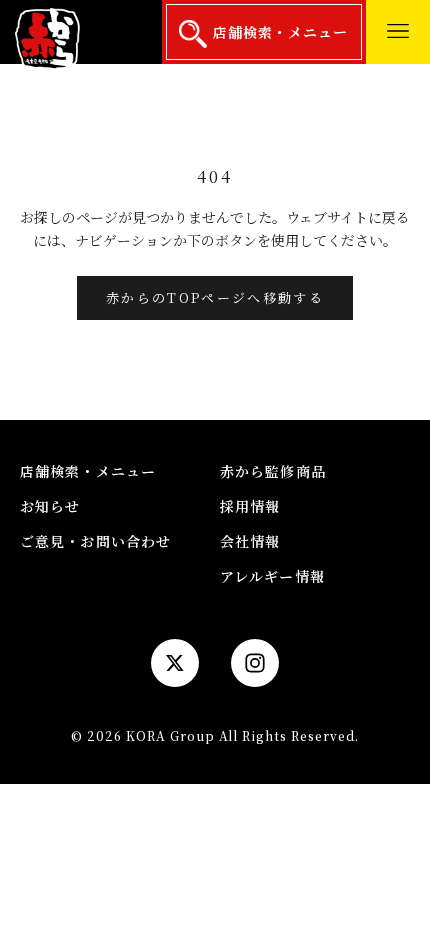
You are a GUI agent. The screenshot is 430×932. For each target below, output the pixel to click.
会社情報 (250, 541)
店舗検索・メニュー (277, 32)
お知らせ (50, 506)
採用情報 (250, 506)
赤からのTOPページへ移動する (215, 297)
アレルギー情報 (272, 576)
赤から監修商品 (273, 471)
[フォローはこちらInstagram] (255, 663)
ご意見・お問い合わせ (95, 541)
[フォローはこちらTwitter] (175, 663)
